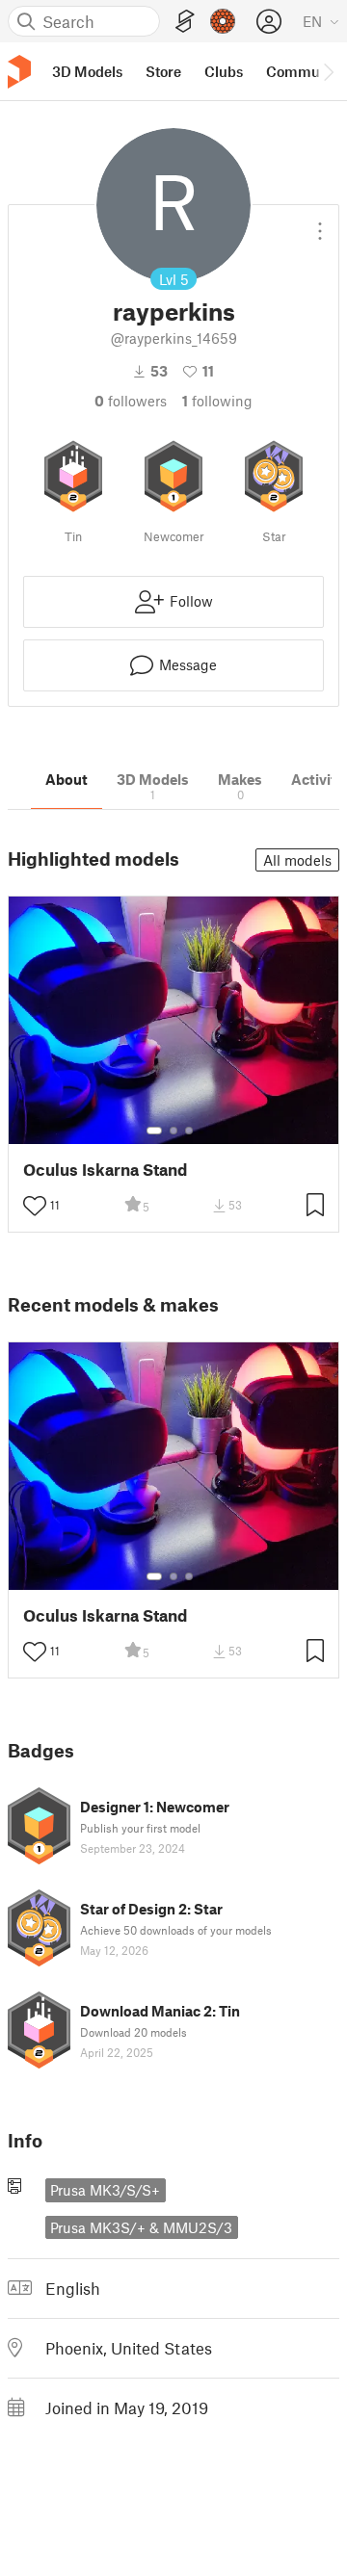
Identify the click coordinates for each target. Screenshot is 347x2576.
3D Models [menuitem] (87, 71)
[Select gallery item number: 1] (154, 1131)
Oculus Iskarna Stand (105, 1170)
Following (217, 401)
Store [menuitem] (163, 71)
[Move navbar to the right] (328, 71)
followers (131, 401)
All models (297, 860)
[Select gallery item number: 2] (173, 1131)
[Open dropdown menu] (320, 223)
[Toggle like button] (35, 1206)
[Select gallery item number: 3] (189, 1131)
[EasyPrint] (185, 22)
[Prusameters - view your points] (223, 21)
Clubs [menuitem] (224, 71)
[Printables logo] (19, 72)
